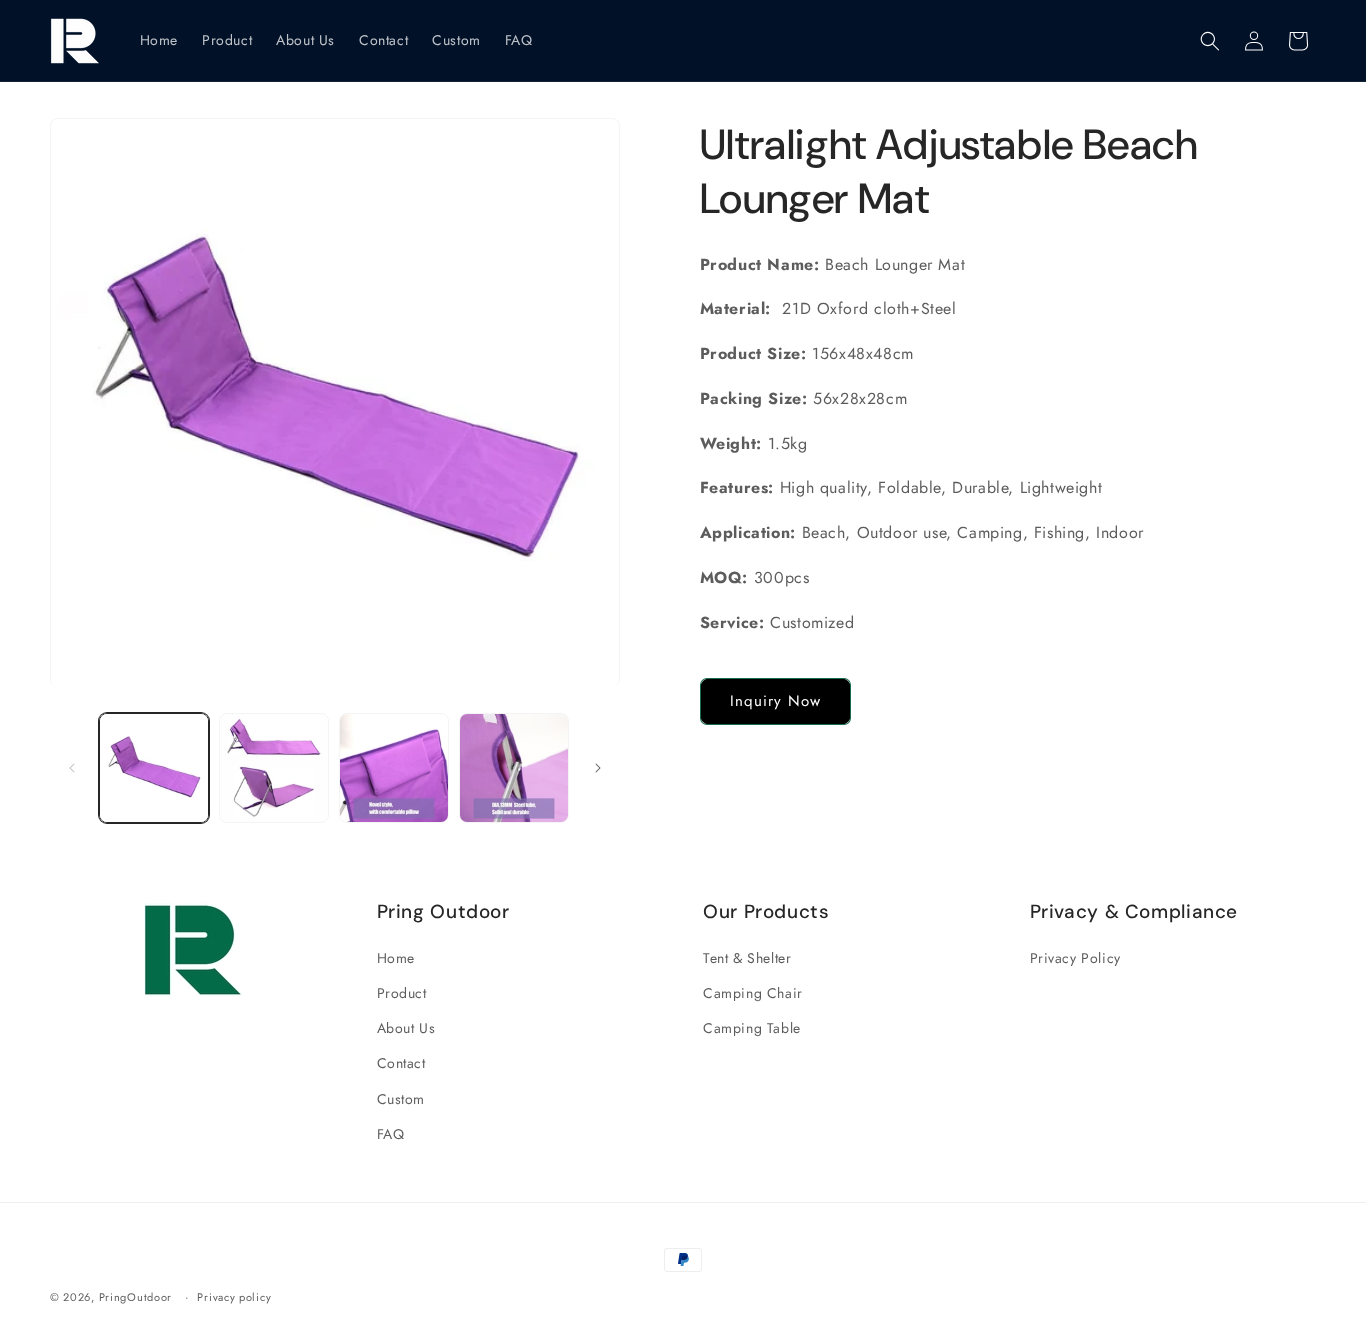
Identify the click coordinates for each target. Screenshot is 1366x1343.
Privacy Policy (1075, 958)
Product (402, 993)
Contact (401, 1063)
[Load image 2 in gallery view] (274, 768)
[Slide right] (598, 768)
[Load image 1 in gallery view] (154, 768)
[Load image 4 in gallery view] (514, 768)
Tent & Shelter (747, 958)
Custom (401, 1099)
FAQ (391, 1134)
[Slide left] (72, 768)
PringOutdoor (135, 1297)
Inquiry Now (775, 702)
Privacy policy (234, 1297)
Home (396, 958)
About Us (406, 1028)
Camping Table (752, 1028)
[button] (1210, 41)
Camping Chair (753, 993)
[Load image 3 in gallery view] (394, 768)
